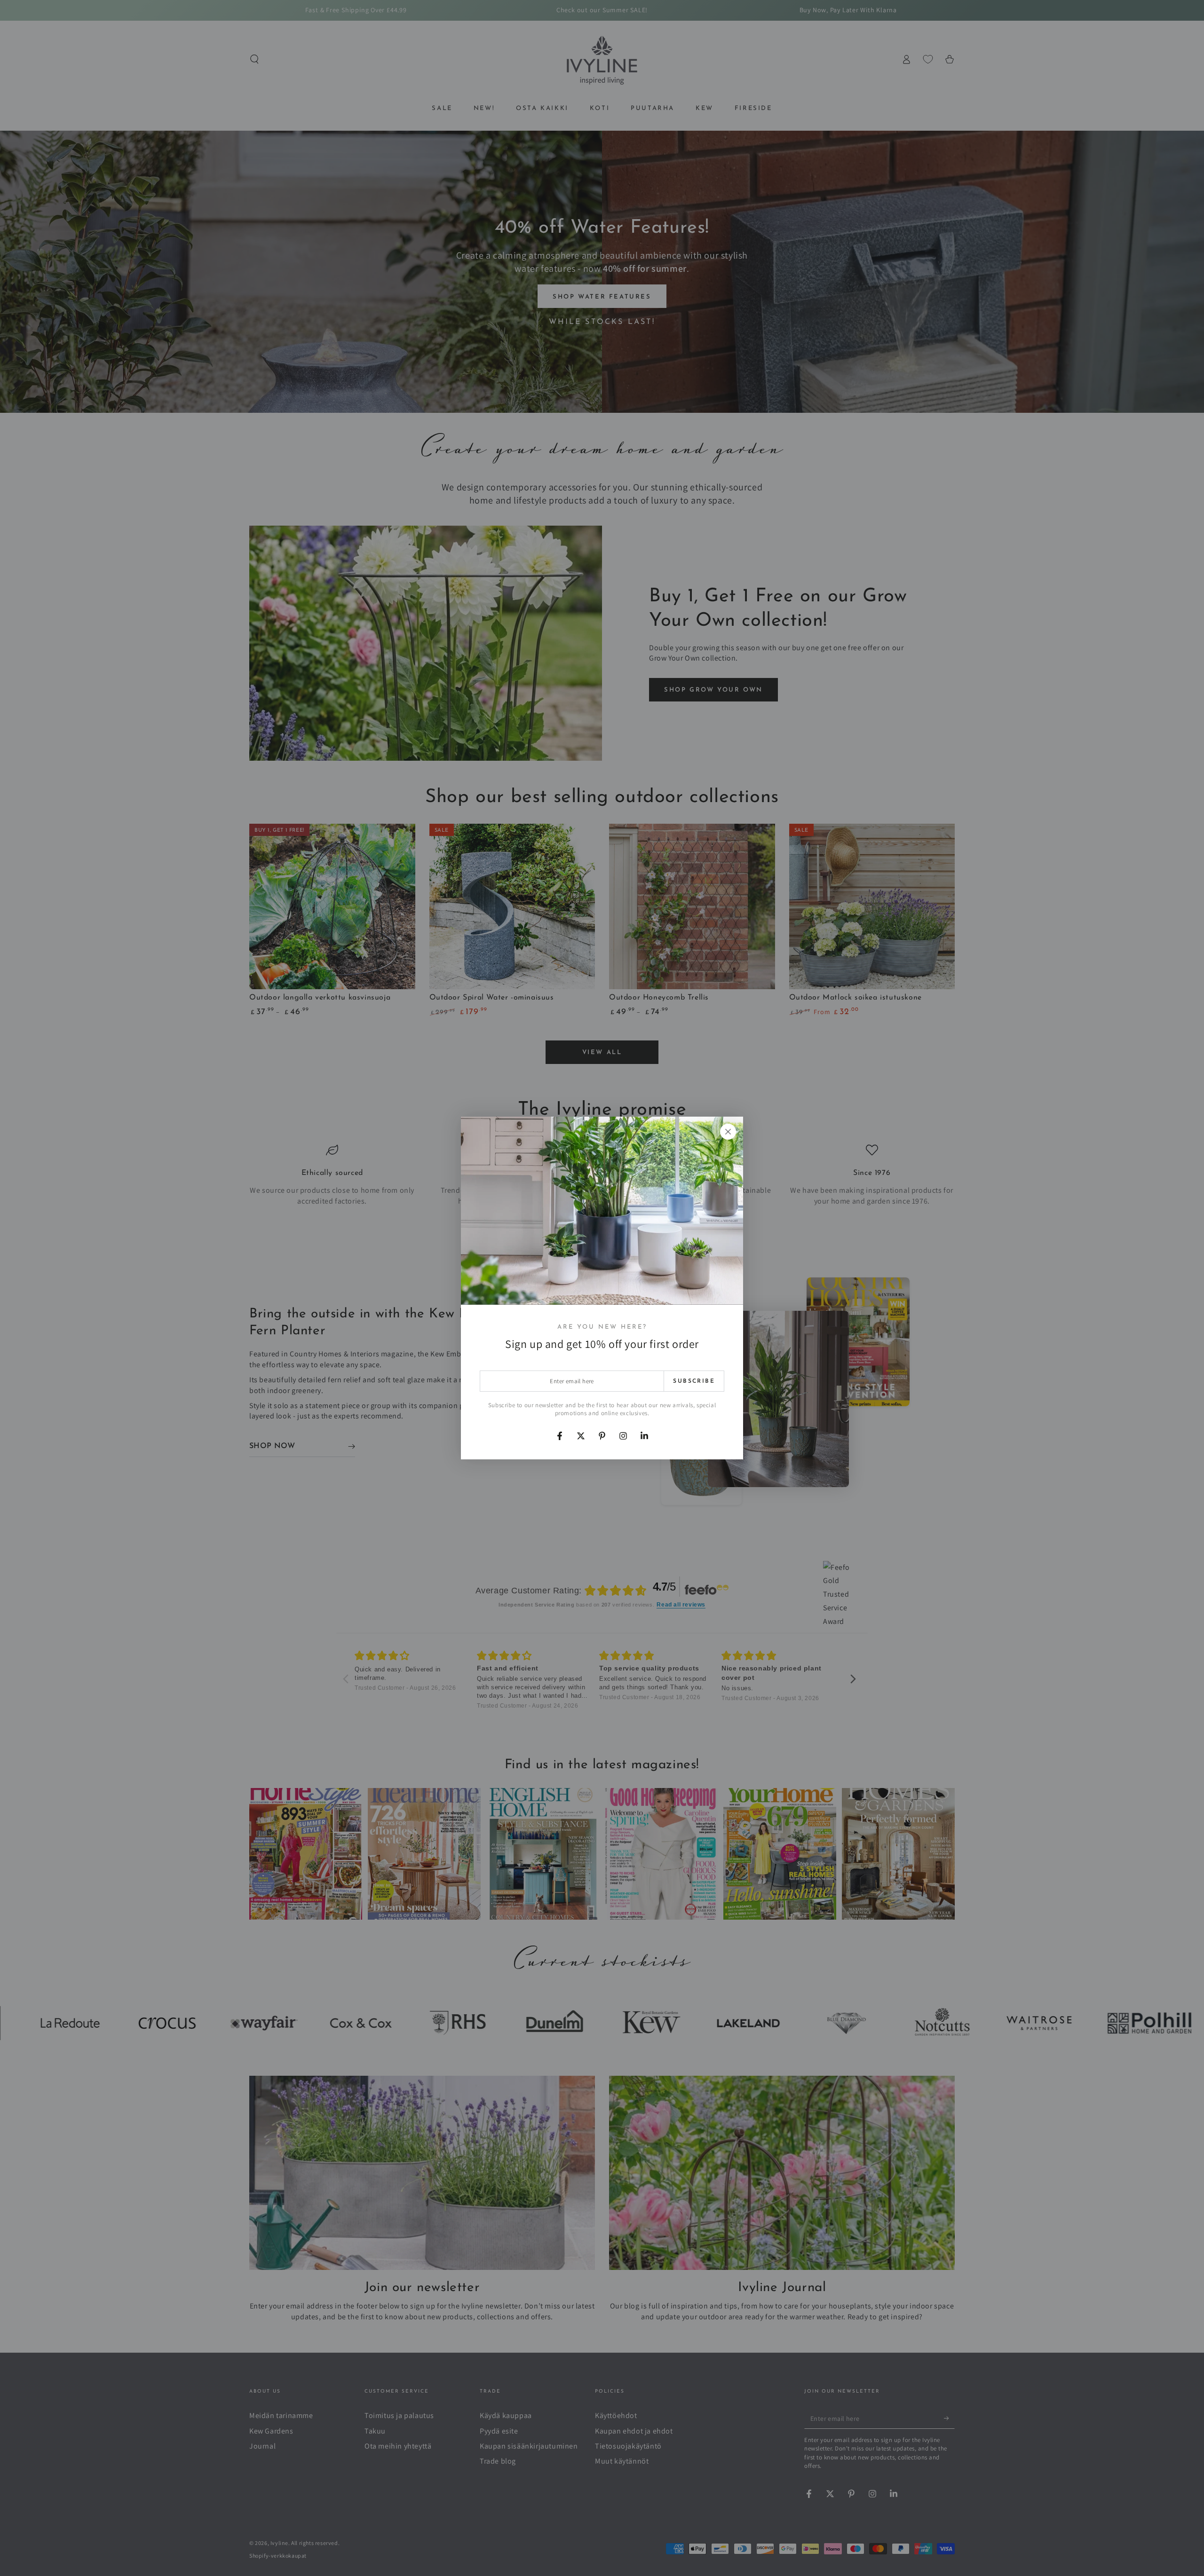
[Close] (728, 1132)
